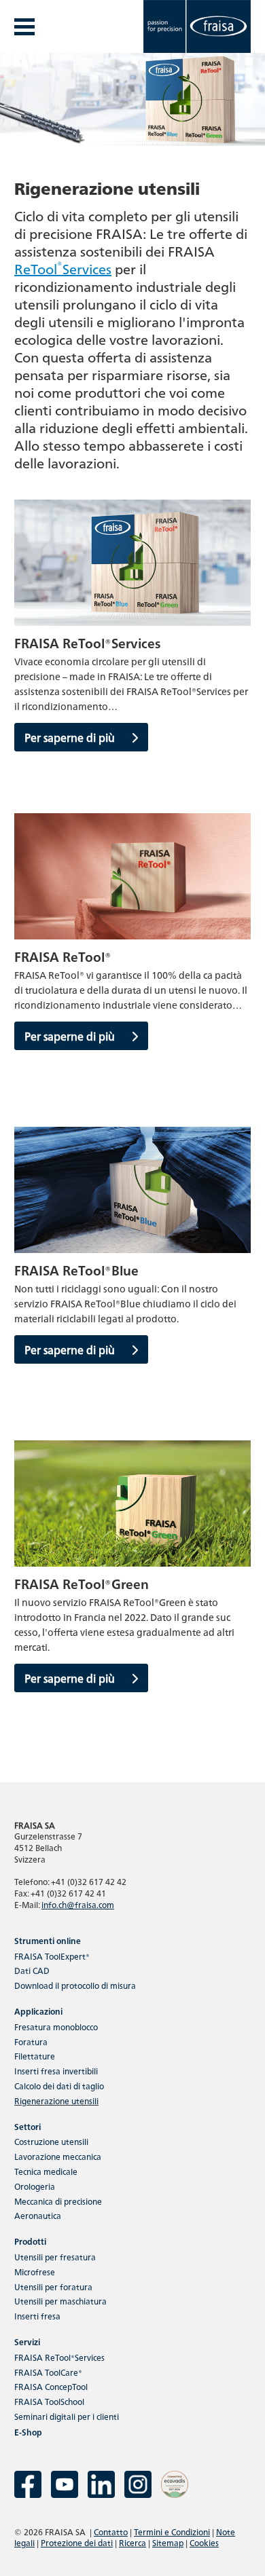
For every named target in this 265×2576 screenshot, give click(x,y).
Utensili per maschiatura (60, 2301)
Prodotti (30, 2241)
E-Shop (28, 2432)
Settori (28, 2126)
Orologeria (35, 2186)
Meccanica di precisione (58, 2201)
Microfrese (35, 2272)
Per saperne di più (71, 737)
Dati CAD (32, 1970)
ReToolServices (63, 268)
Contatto (111, 2532)
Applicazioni (38, 2011)
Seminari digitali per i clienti (67, 2416)
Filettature (35, 2056)
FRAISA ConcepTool (51, 2386)
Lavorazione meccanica (58, 2156)
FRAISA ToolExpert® (52, 1956)
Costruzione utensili (51, 2141)
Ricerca (132, 2542)
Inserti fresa (37, 2316)
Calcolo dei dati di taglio (59, 2086)
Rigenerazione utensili (56, 2101)
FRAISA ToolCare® (48, 2372)
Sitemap (168, 2542)
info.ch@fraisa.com (78, 1904)
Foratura (31, 2041)
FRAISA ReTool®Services (59, 2357)
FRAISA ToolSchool (49, 2401)
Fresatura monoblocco (56, 2027)
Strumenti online (48, 1940)
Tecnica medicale (46, 2171)
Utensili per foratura (53, 2286)
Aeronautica (38, 2215)
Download (75, 1985)
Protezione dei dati (77, 2542)
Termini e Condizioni (172, 2532)
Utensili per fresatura (55, 2257)
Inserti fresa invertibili (56, 2071)
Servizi (27, 2341)
